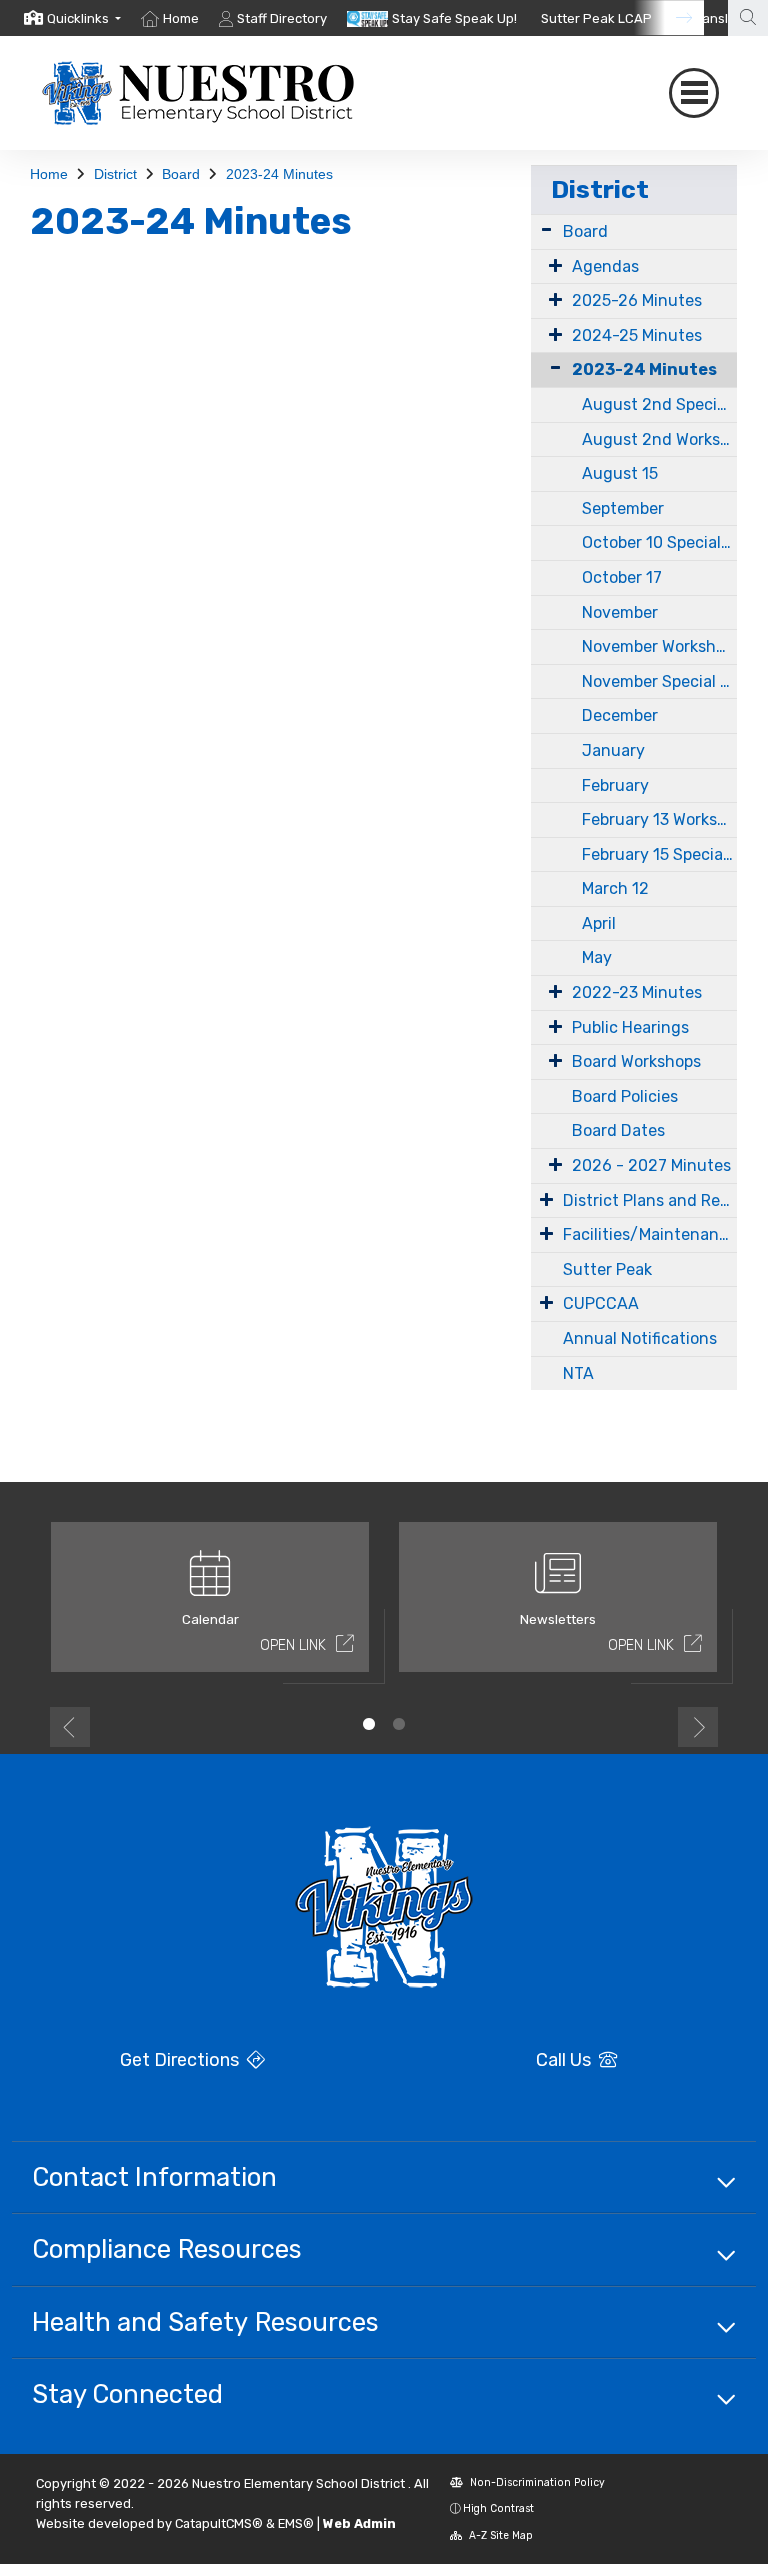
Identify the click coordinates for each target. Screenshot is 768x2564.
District (115, 174)
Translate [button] (721, 18)
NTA (578, 1373)
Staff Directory (282, 18)
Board (181, 174)
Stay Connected (127, 2394)
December (620, 715)
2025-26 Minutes (637, 300)
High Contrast (498, 2508)
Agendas (605, 266)
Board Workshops (636, 1061)
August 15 (620, 473)
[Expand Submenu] (546, 229)
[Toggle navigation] (694, 93)
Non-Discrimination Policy (536, 2482)
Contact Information (154, 2177)
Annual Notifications (640, 1338)
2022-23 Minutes (637, 992)
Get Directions (181, 2060)
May (597, 957)
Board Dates (618, 1130)
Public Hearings (630, 1027)
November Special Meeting (659, 681)
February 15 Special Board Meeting (659, 854)
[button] (84, 18)
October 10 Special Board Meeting (659, 542)
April (599, 923)
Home (181, 18)
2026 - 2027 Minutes (651, 1165)
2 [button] (399, 1724)
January (613, 750)
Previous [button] (70, 1727)
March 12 (615, 888)
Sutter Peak (607, 1269)
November (620, 612)
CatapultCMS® (219, 2523)
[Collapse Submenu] (551, 367)
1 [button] (369, 1724)
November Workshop (658, 646)
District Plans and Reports (650, 1200)
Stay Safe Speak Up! (454, 18)
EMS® (296, 2523)
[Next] (669, 18)
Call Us (565, 2060)
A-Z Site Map (499, 2535)
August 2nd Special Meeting (659, 404)
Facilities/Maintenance (650, 1234)
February (615, 785)
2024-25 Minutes (637, 335)
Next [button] (698, 1727)
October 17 (622, 577)
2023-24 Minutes (279, 174)
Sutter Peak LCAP (596, 18)
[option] (72, 18)
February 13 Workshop (659, 819)
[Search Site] (748, 18)
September (623, 508)
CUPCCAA (601, 1303)
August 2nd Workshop (659, 439)
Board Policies (625, 1096)
